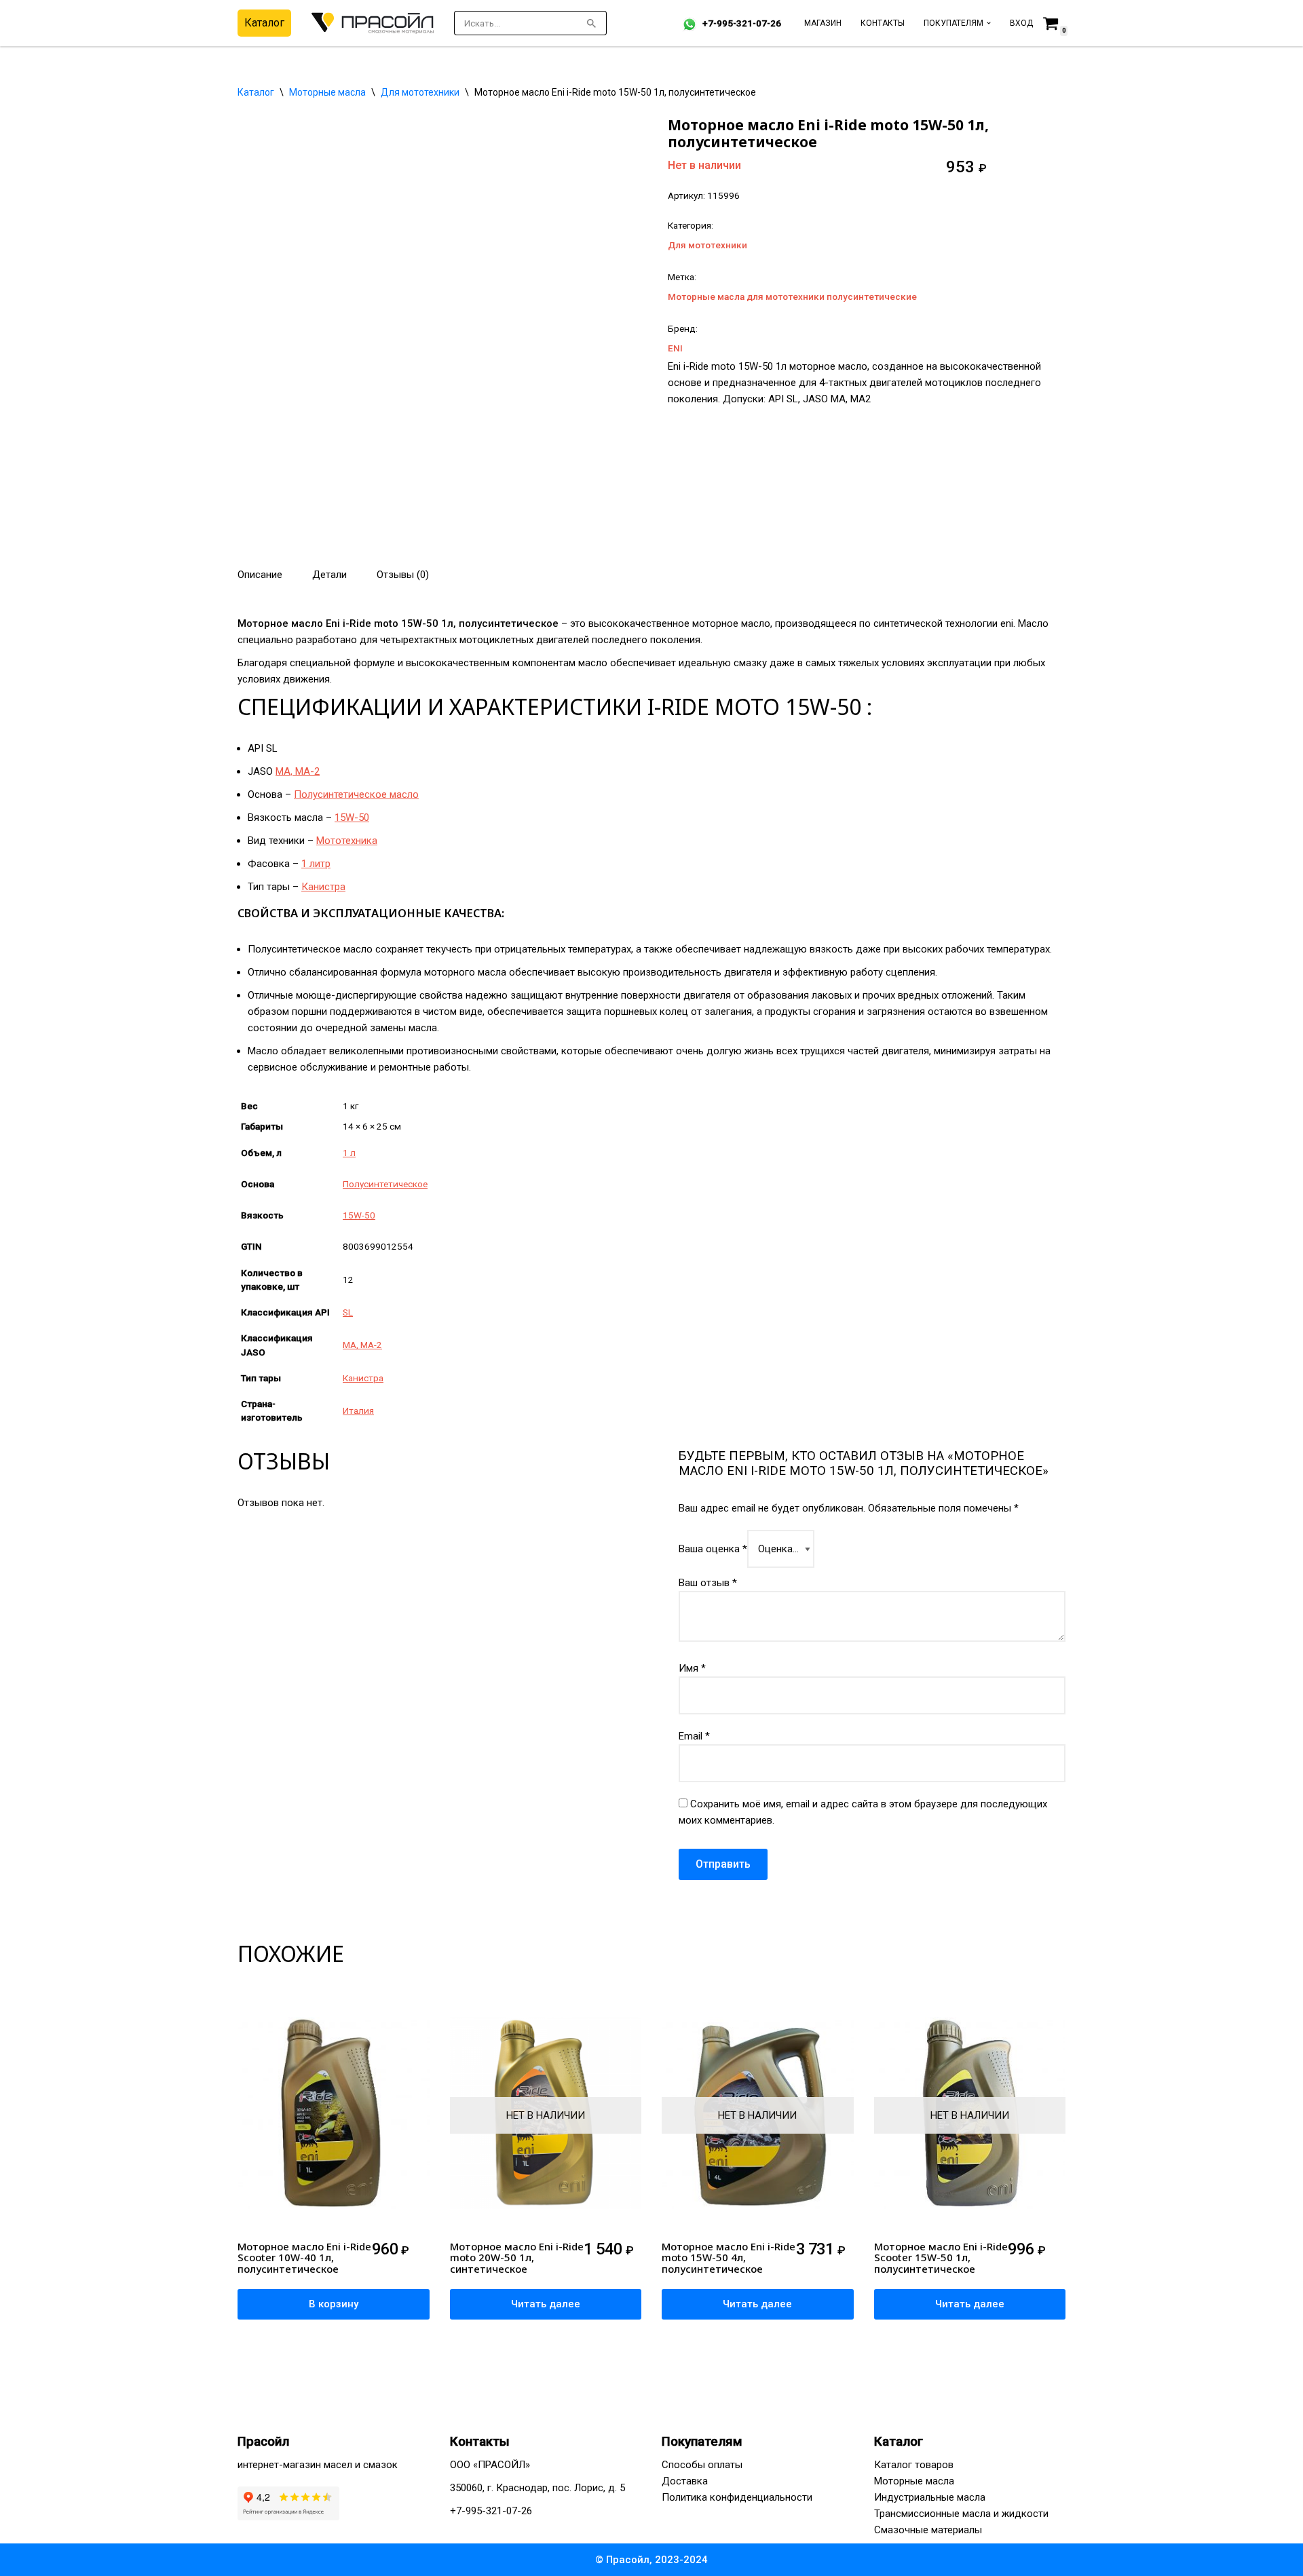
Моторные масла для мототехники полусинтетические (792, 296)
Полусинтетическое (385, 1184)
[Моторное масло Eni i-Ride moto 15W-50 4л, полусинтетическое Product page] (757, 2117)
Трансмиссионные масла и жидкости (961, 2514)
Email (694, 1736)
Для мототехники (420, 92)
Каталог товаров (914, 2465)
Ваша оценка (713, 1549)
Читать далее (546, 2304)
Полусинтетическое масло (356, 794)
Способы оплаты (702, 2465)
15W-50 (352, 818)
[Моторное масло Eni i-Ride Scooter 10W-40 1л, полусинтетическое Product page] (333, 2117)
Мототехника (347, 841)
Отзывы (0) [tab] (403, 575)
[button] (989, 23)
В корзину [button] (334, 2304)
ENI (675, 348)
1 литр (316, 864)
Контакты (883, 23)
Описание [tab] (260, 575)
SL (348, 1312)
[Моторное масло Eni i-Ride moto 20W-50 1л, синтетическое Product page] (546, 2117)
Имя (692, 1668)
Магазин (823, 23)
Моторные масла (327, 92)
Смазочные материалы (928, 2530)
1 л (349, 1153)
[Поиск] (591, 23)
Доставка (685, 2481)
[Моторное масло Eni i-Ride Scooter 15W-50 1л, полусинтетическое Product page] (970, 2117)
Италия (358, 1410)
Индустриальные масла (930, 2497)
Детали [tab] (329, 575)
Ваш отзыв (708, 1583)
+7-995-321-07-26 (742, 23)
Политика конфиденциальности (737, 2497)
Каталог (264, 23)
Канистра (323, 887)
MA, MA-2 (298, 771)
